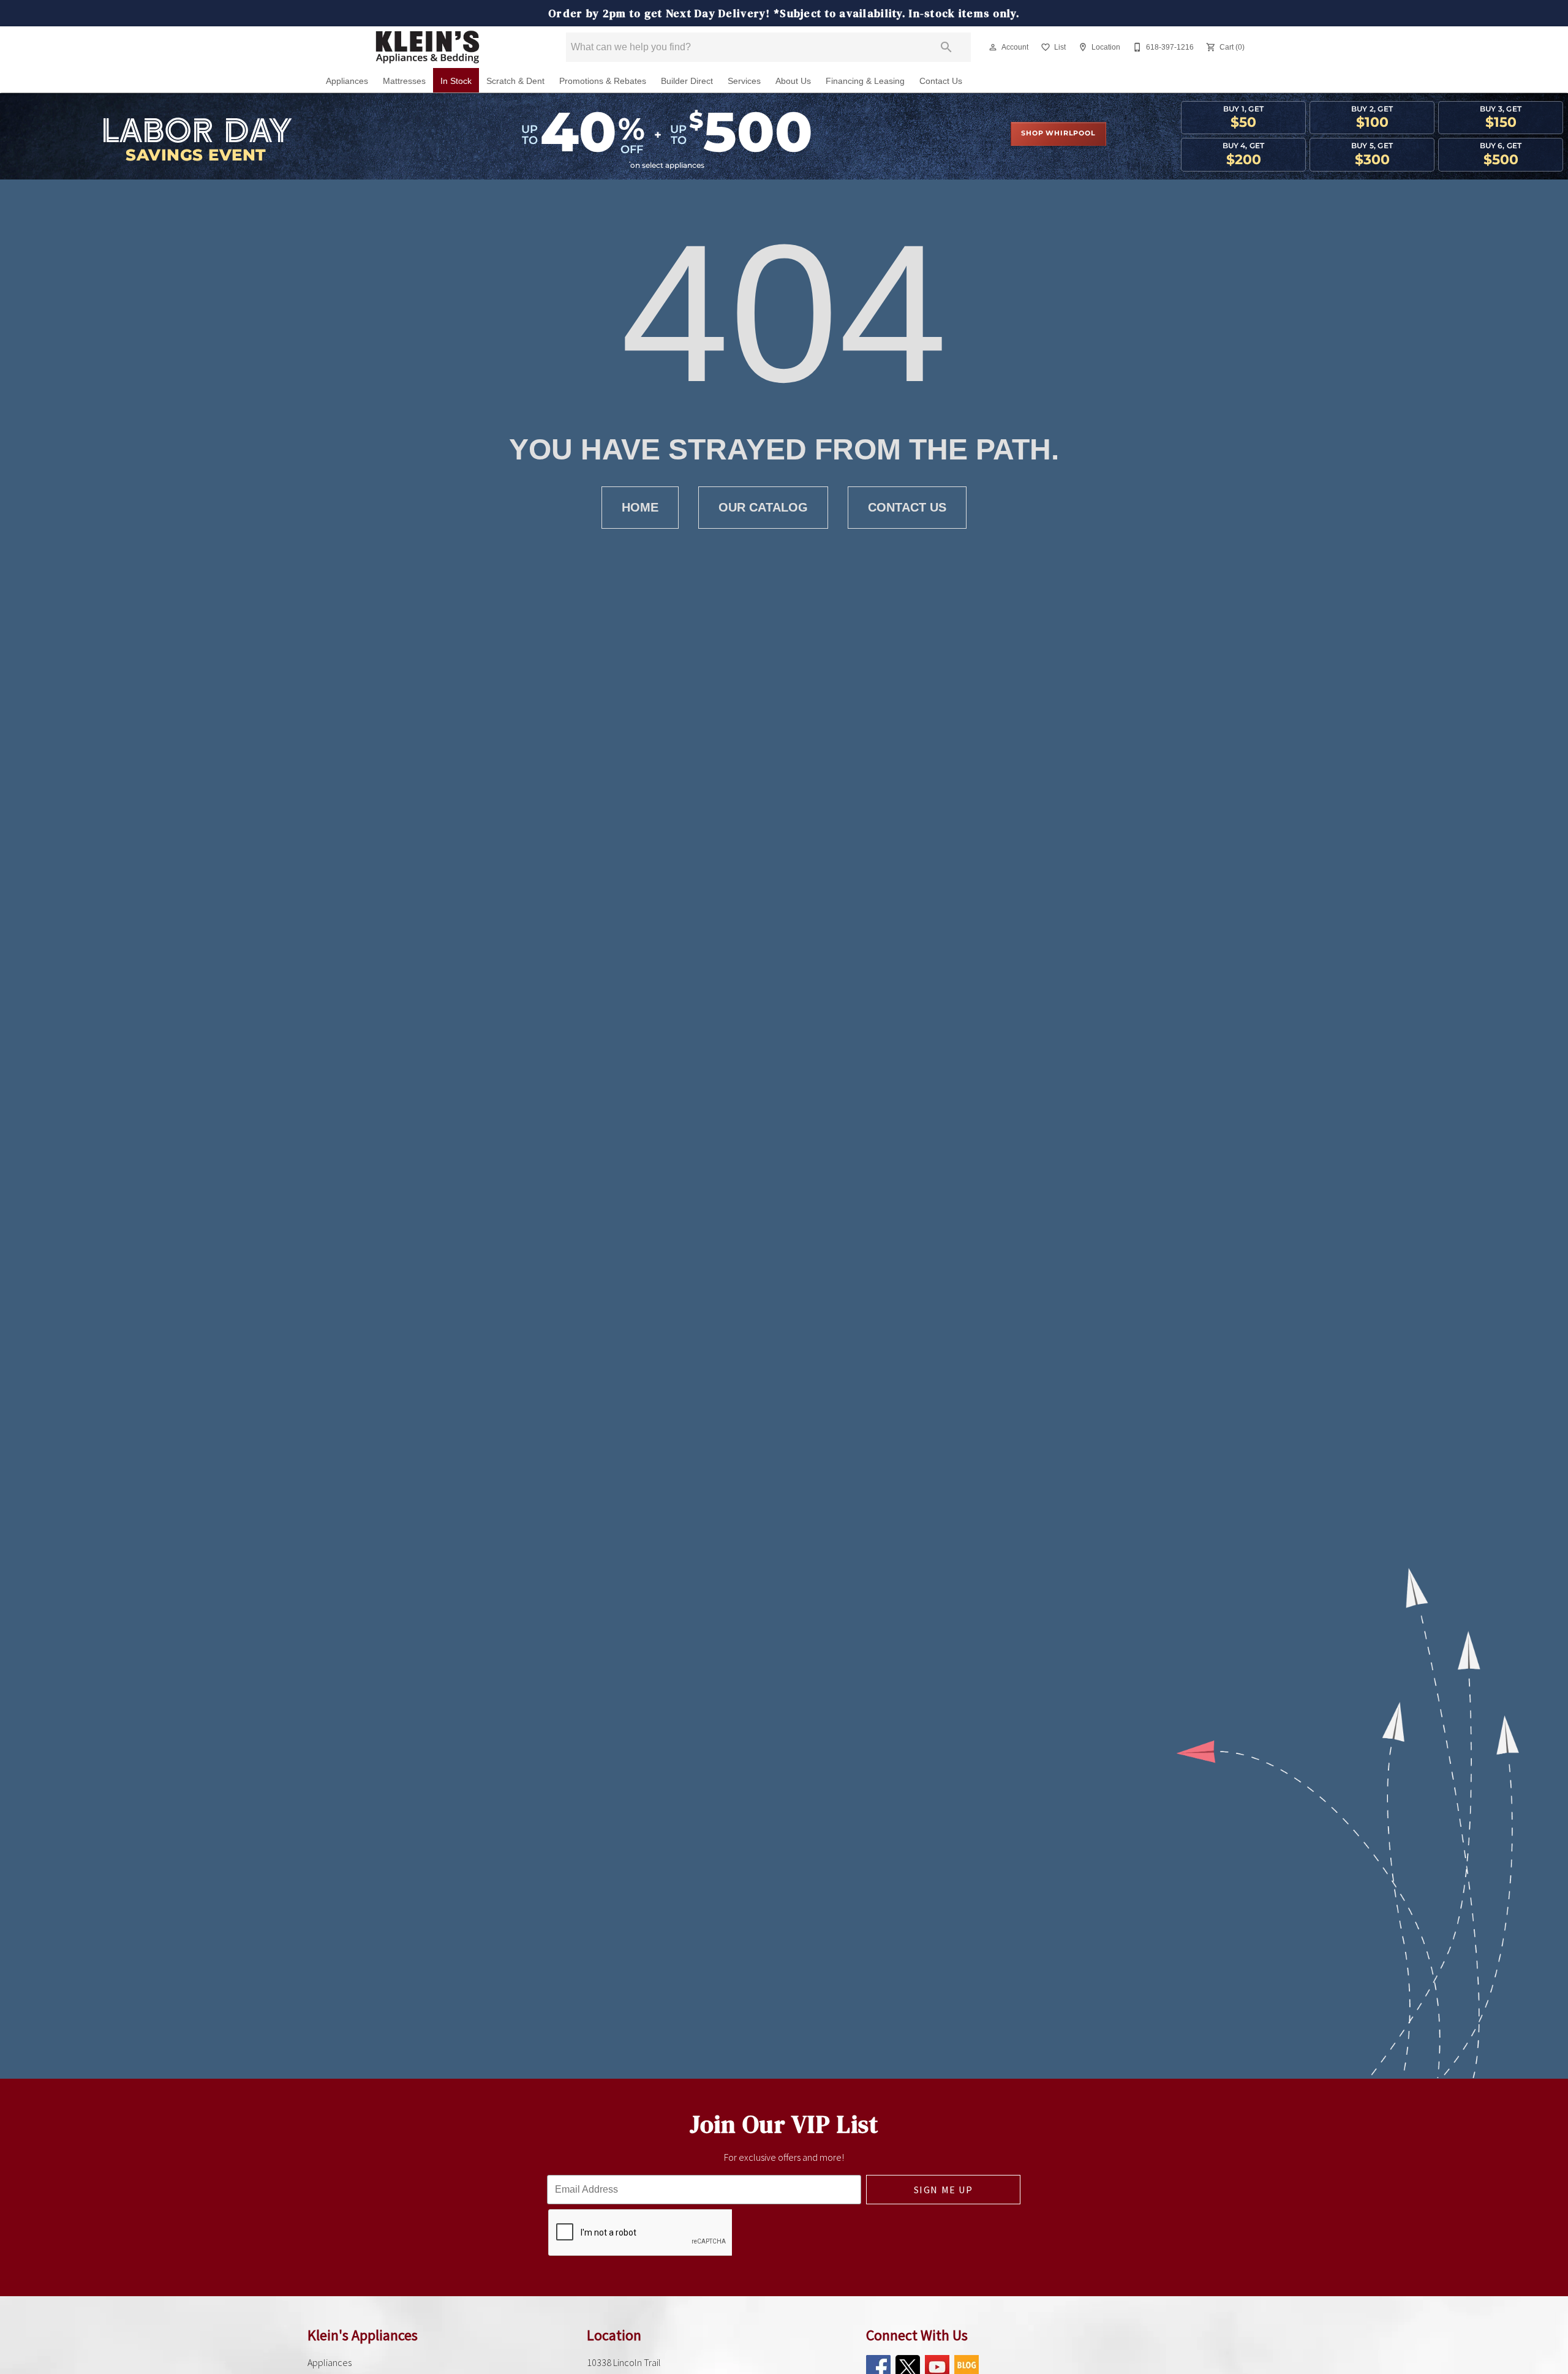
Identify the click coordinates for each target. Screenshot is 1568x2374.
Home (640, 507)
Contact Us (941, 81)
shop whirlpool (1058, 134)
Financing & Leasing (865, 81)
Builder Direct (687, 81)
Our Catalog (763, 507)
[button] (993, 47)
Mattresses (404, 81)
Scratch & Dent (515, 81)
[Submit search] (946, 47)
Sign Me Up (944, 2190)
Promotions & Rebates (603, 81)
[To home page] (428, 47)
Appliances (347, 81)
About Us (793, 81)
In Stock (456, 81)
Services (744, 81)
